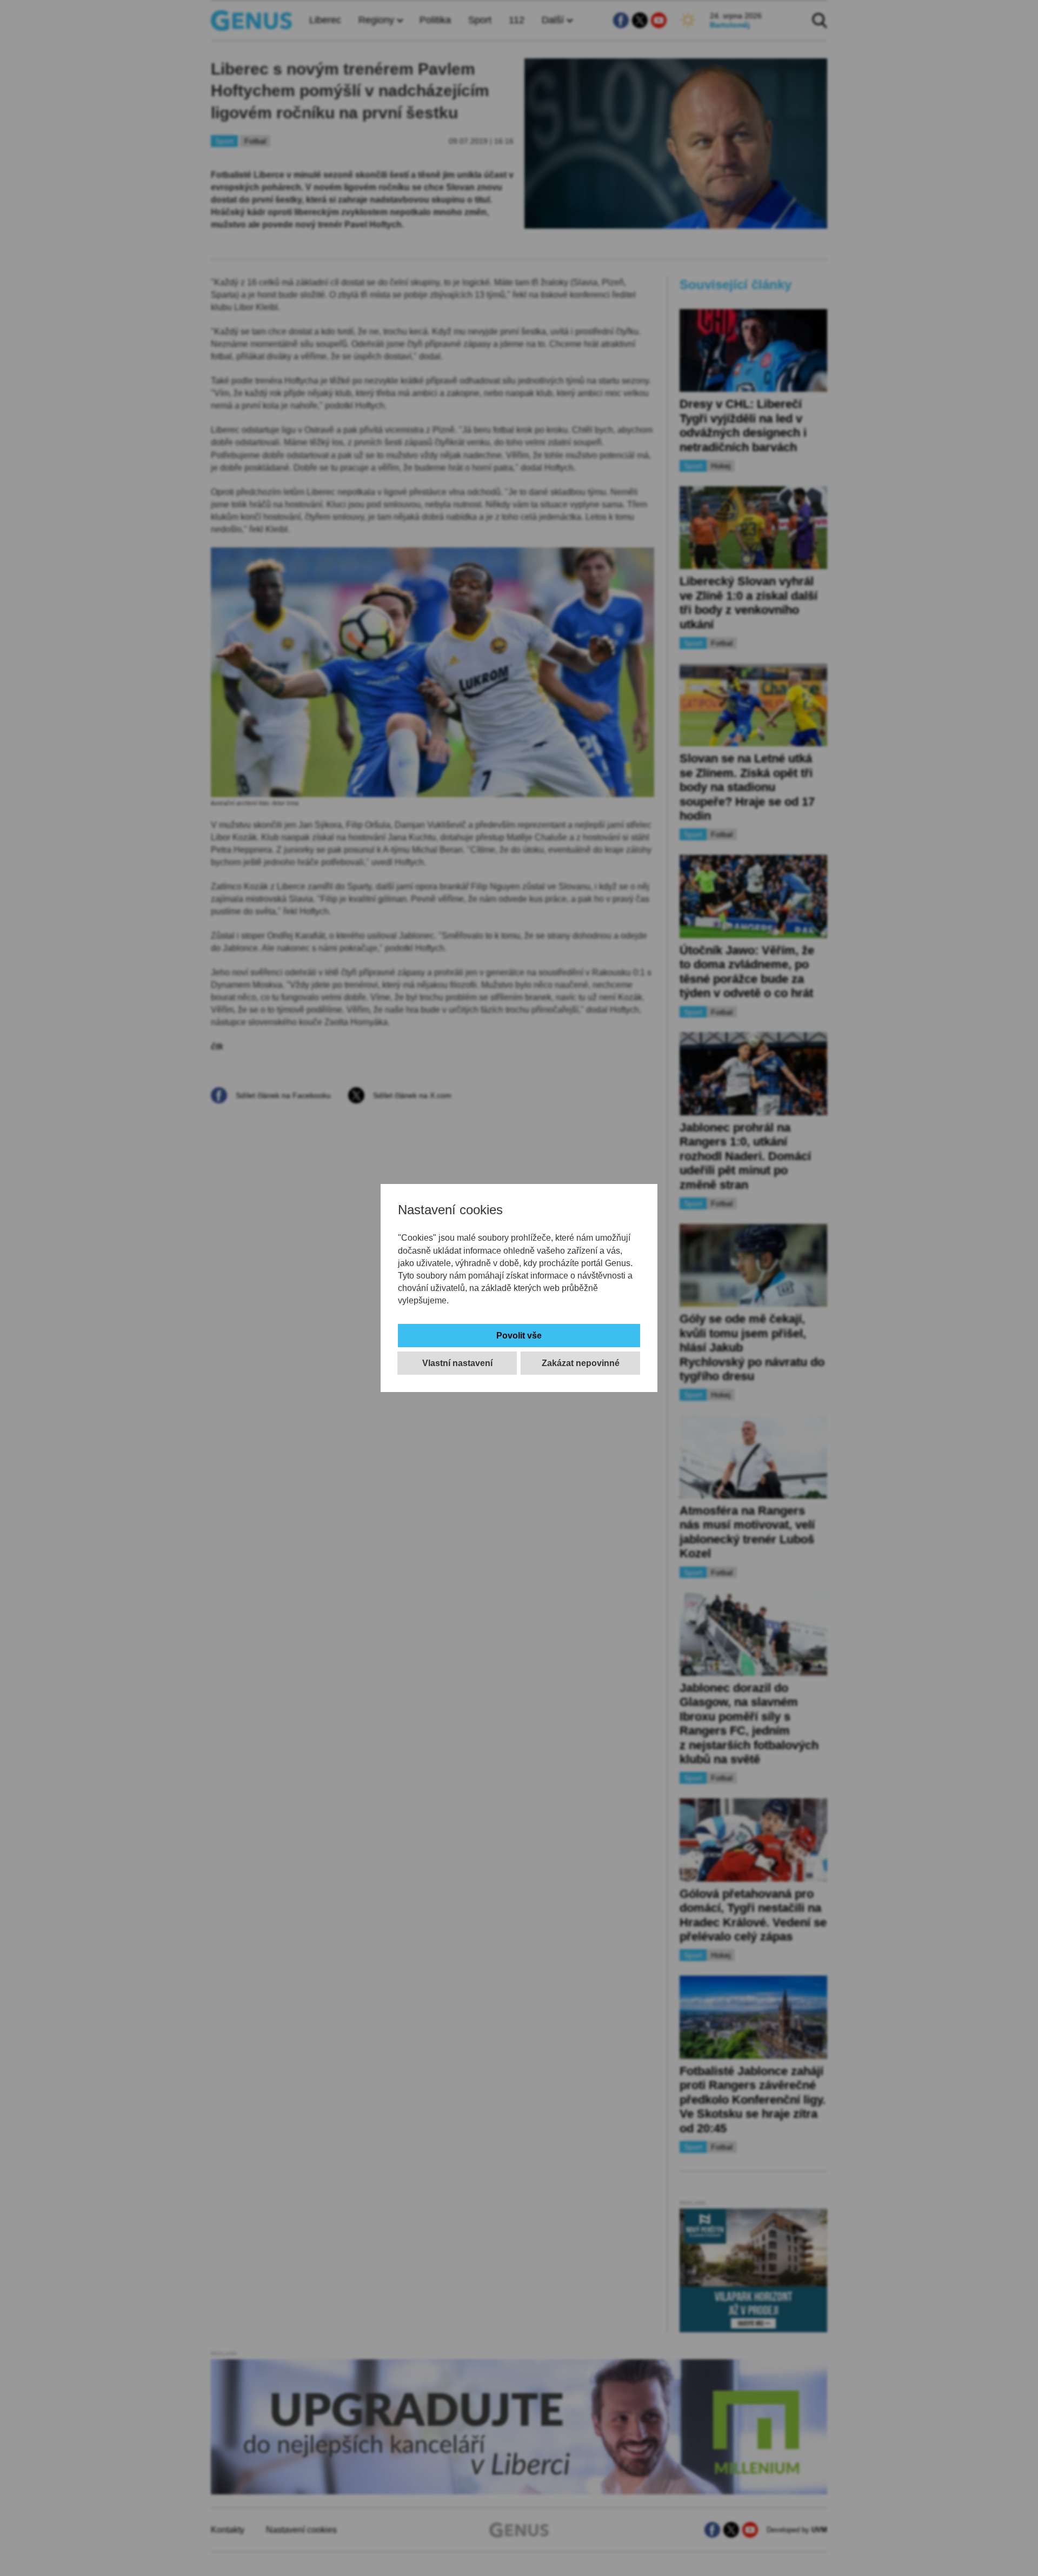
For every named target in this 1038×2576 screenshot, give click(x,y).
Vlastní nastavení (457, 1363)
